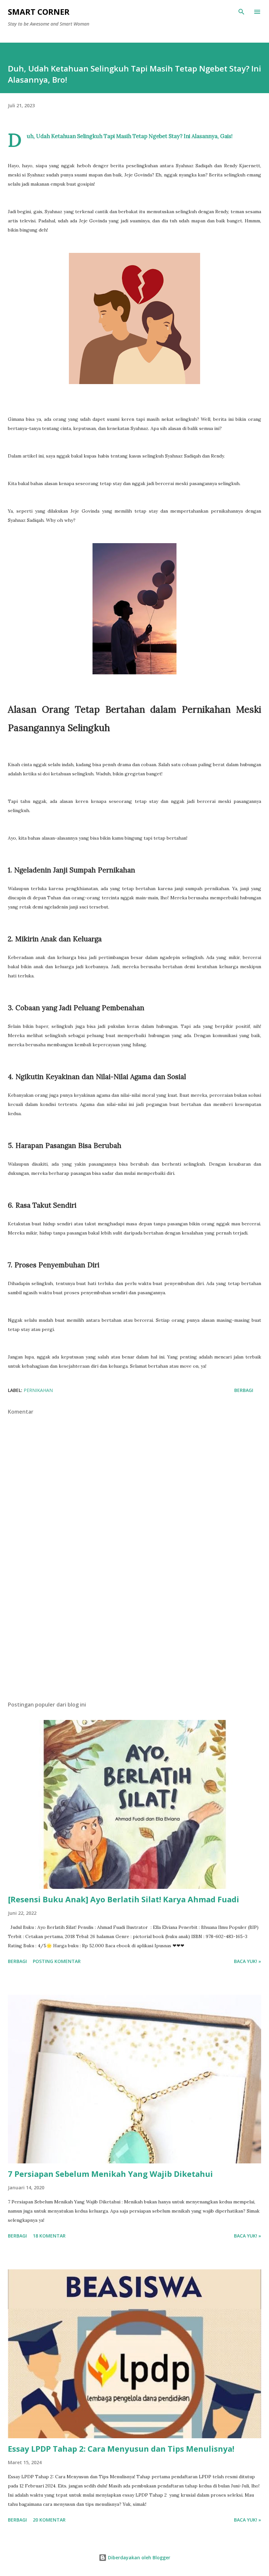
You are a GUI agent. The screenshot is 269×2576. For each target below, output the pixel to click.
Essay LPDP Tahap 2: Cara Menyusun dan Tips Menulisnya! (121, 2449)
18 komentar (49, 2236)
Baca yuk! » (248, 1961)
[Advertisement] (134, 1634)
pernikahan (38, 1390)
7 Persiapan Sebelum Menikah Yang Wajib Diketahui (110, 2174)
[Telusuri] (241, 12)
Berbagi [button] (244, 1390)
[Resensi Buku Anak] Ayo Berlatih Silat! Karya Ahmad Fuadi (124, 1899)
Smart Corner (39, 12)
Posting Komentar (57, 1961)
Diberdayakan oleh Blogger (138, 2557)
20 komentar (49, 2520)
